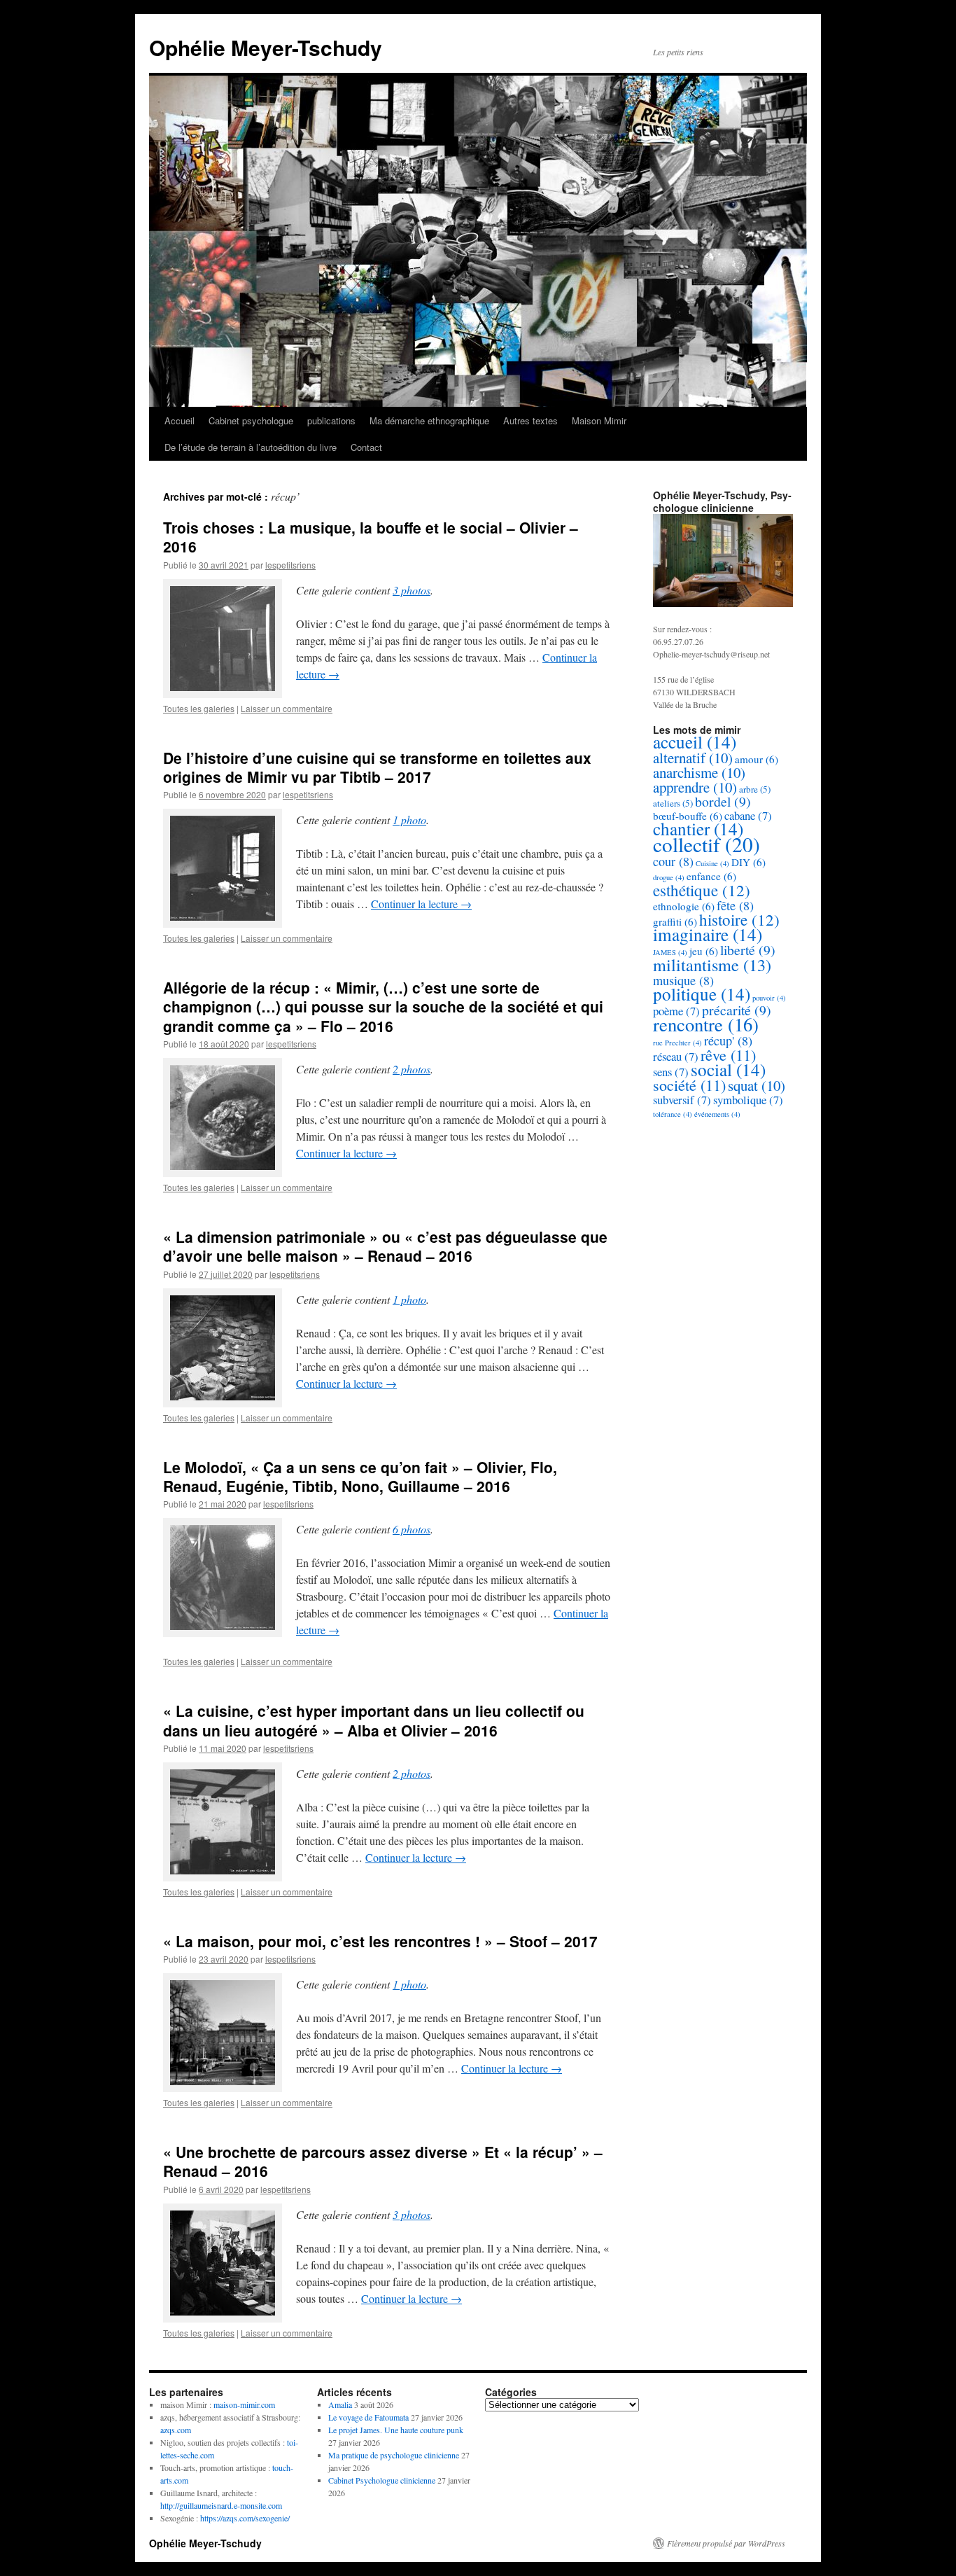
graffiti (675, 921)
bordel (723, 801)
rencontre (706, 1024)
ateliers (673, 803)
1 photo (409, 820)
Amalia (340, 2404)
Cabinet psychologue (251, 420)
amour (757, 759)
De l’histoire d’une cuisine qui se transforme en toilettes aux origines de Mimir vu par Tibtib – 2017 (377, 767)
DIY (748, 862)
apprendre (695, 787)
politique (702, 994)
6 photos (412, 1529)
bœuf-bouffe (688, 816)
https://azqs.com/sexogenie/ (245, 2518)
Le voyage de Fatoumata (368, 2417)
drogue (669, 877)
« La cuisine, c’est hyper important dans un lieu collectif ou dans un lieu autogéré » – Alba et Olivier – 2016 (374, 1720)
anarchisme (699, 772)
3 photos (412, 590)
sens (671, 1072)
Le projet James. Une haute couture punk (396, 2430)
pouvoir (769, 998)
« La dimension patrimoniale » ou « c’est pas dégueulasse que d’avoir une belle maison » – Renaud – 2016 (385, 1246)
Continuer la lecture (421, 904)
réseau (676, 1056)
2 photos (412, 1069)
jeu (704, 951)
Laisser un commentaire (287, 708)
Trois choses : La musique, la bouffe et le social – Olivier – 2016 (371, 537)
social (728, 1070)
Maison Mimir (599, 420)
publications (331, 420)
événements (717, 1114)
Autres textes (530, 420)
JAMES (670, 952)
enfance (711, 876)
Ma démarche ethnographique (429, 420)
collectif (707, 844)
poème (676, 1011)
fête (735, 905)
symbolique (748, 1100)
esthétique (702, 890)
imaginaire (708, 934)
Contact (366, 447)
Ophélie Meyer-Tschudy (266, 47)
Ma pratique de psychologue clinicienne (394, 2455)
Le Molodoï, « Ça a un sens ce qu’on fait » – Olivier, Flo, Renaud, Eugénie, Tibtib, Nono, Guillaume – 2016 (360, 1476)
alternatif (693, 758)
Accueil (180, 420)
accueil (695, 742)
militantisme (712, 965)
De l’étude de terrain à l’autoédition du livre (251, 447)
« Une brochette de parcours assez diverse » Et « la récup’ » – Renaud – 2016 (383, 2161)
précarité (737, 1010)
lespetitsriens (290, 565)
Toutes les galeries (199, 708)
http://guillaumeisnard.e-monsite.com (221, 2505)
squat (757, 1085)
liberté (748, 950)
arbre (755, 789)
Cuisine (712, 863)
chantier (698, 829)
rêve (728, 1055)
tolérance (673, 1114)
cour (673, 861)
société (689, 1085)
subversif (682, 1100)
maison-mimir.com (244, 2404)
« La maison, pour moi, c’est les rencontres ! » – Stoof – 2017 (380, 1941)
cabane (748, 815)
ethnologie (684, 906)
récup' (728, 1040)
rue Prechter (677, 1043)
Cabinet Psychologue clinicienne (382, 2480)
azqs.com (176, 2430)
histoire (739, 919)
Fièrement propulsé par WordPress (726, 2543)
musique (683, 980)
